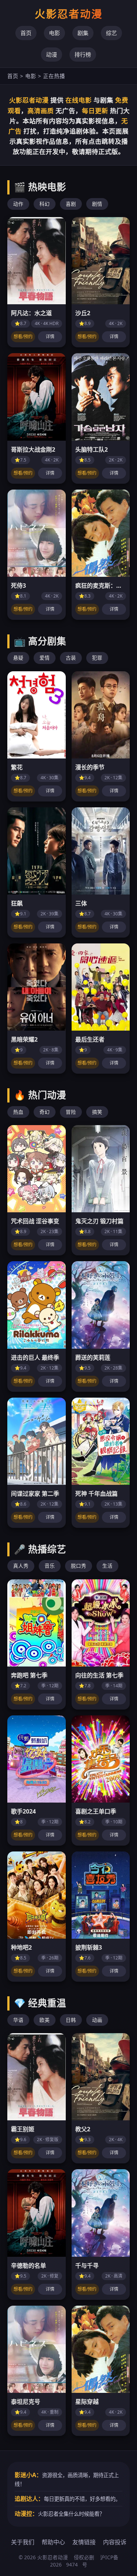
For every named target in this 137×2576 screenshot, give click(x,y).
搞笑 (97, 1112)
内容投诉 (115, 2542)
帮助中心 (53, 2542)
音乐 (50, 1566)
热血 (18, 1112)
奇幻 (45, 1112)
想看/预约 (23, 337)
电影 (54, 33)
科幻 (45, 204)
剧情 (97, 204)
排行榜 (83, 54)
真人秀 (21, 1566)
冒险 (71, 1112)
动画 (97, 2020)
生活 (107, 1566)
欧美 (45, 2020)
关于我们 (23, 2542)
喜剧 (71, 204)
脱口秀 (79, 1566)
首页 (26, 33)
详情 (50, 337)
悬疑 (18, 658)
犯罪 (97, 658)
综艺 (111, 33)
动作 (18, 204)
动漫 (52, 54)
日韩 (71, 2020)
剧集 (83, 33)
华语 (18, 2020)
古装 (71, 658)
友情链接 (84, 2542)
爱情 (45, 658)
